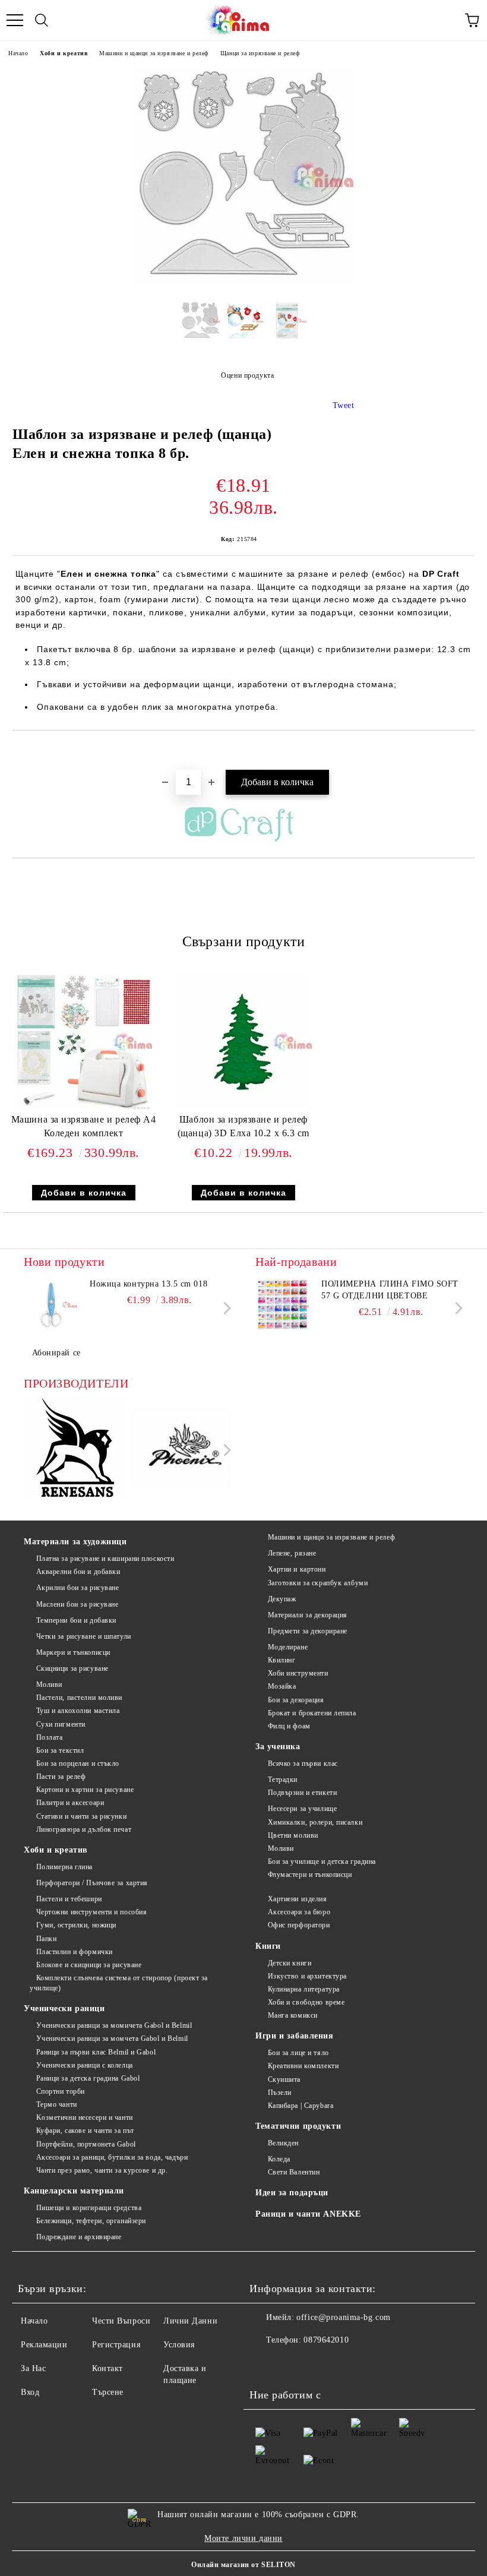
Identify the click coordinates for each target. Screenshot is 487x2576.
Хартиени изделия (298, 1899)
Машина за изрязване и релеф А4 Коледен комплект (84, 1126)
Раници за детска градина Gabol (88, 2078)
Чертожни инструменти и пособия (91, 1912)
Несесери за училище (302, 1809)
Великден (283, 2143)
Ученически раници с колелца (85, 2065)
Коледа (279, 2159)
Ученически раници (64, 2008)
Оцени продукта (247, 375)
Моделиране (288, 1647)
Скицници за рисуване (72, 1668)
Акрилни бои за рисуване (78, 1588)
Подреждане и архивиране (79, 2237)
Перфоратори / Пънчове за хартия (92, 1883)
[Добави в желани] (466, 751)
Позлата (49, 1737)
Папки (46, 1939)
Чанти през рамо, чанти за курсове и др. (102, 2170)
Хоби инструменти (298, 1673)
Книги (268, 1946)
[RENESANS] (75, 1450)
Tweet (344, 405)
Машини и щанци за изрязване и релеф (154, 53)
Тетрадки (283, 1780)
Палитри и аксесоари (70, 1803)
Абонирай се (56, 1353)
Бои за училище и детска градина (322, 1861)
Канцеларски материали (74, 2191)
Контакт (107, 2368)
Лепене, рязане (292, 1553)
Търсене (108, 2392)
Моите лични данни (243, 2538)
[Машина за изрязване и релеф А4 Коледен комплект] (84, 1107)
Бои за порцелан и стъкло (78, 1763)
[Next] (225, 1308)
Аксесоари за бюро (299, 1912)
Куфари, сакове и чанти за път (85, 2131)
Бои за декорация (296, 1700)
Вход (30, 2392)
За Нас (33, 2368)
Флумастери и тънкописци (310, 1875)
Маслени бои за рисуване (77, 1604)
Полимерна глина (64, 1867)
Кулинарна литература (304, 1989)
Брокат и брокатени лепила (312, 1713)
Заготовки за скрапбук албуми (318, 1583)
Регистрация (116, 2345)
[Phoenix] (181, 1449)
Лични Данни (190, 2321)
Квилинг (282, 1660)
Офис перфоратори (299, 1925)
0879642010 (326, 2340)
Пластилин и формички (75, 1952)
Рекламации (44, 2345)
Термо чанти (57, 2104)
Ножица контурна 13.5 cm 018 (148, 1284)
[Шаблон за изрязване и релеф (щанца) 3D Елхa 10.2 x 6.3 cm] (243, 1107)
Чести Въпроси (121, 2321)
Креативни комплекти (303, 2066)
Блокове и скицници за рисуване (89, 1965)
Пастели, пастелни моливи (79, 1698)
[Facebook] (265, 2364)
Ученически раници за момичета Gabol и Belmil (114, 2025)
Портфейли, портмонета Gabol (86, 2144)
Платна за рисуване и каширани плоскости (105, 1559)
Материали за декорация (308, 1615)
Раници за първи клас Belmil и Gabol (96, 2052)
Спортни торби (61, 2091)
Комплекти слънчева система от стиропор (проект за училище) (119, 1983)
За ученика (278, 1747)
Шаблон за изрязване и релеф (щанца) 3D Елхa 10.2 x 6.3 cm (243, 1126)
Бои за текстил (60, 1750)
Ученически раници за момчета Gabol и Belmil (112, 2038)
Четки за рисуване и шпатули (84, 1636)
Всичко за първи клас (303, 1763)
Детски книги (290, 1963)
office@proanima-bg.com (343, 2317)
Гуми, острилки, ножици (76, 1925)
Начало (18, 53)
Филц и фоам (289, 1726)
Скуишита (284, 2079)
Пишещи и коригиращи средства (89, 2208)
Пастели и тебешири (69, 1899)
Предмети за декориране (308, 1631)
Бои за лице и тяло (298, 2053)
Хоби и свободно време (306, 2002)
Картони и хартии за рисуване (85, 1790)
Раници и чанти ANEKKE (308, 2214)
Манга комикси (293, 2015)
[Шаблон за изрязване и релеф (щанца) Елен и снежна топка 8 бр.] (243, 283)
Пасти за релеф (61, 1777)
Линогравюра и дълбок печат (84, 1829)
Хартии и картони (297, 1569)
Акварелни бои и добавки (78, 1572)
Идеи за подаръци (292, 2193)
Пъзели (280, 2093)
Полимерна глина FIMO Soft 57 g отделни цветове (390, 1290)
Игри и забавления (295, 2036)
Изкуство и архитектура (307, 1976)
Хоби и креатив (64, 53)
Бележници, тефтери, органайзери (91, 2221)
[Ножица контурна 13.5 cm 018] (50, 1305)
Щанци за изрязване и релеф (260, 53)
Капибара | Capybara (301, 2106)
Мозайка (282, 1686)
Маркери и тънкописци (73, 1652)
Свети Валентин (294, 2172)
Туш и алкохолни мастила (78, 1711)
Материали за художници (75, 1542)
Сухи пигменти (61, 1724)
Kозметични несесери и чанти (85, 2117)
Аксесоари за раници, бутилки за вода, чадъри (112, 2157)
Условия (179, 2345)
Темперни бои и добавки (76, 1620)
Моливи (49, 1684)
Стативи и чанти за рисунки (81, 1816)
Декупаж (282, 1599)
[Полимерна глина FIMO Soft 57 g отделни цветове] (282, 1305)
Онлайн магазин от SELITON (243, 2565)
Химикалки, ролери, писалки (315, 1822)
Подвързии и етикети (302, 1793)
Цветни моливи (293, 1835)
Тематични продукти (298, 2126)
